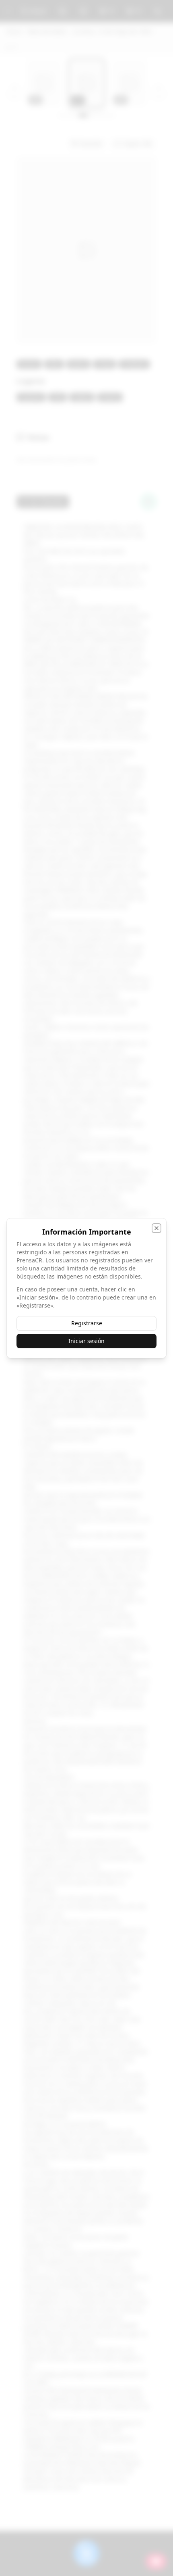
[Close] (157, 1228)
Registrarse (87, 1323)
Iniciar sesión (86, 1341)
